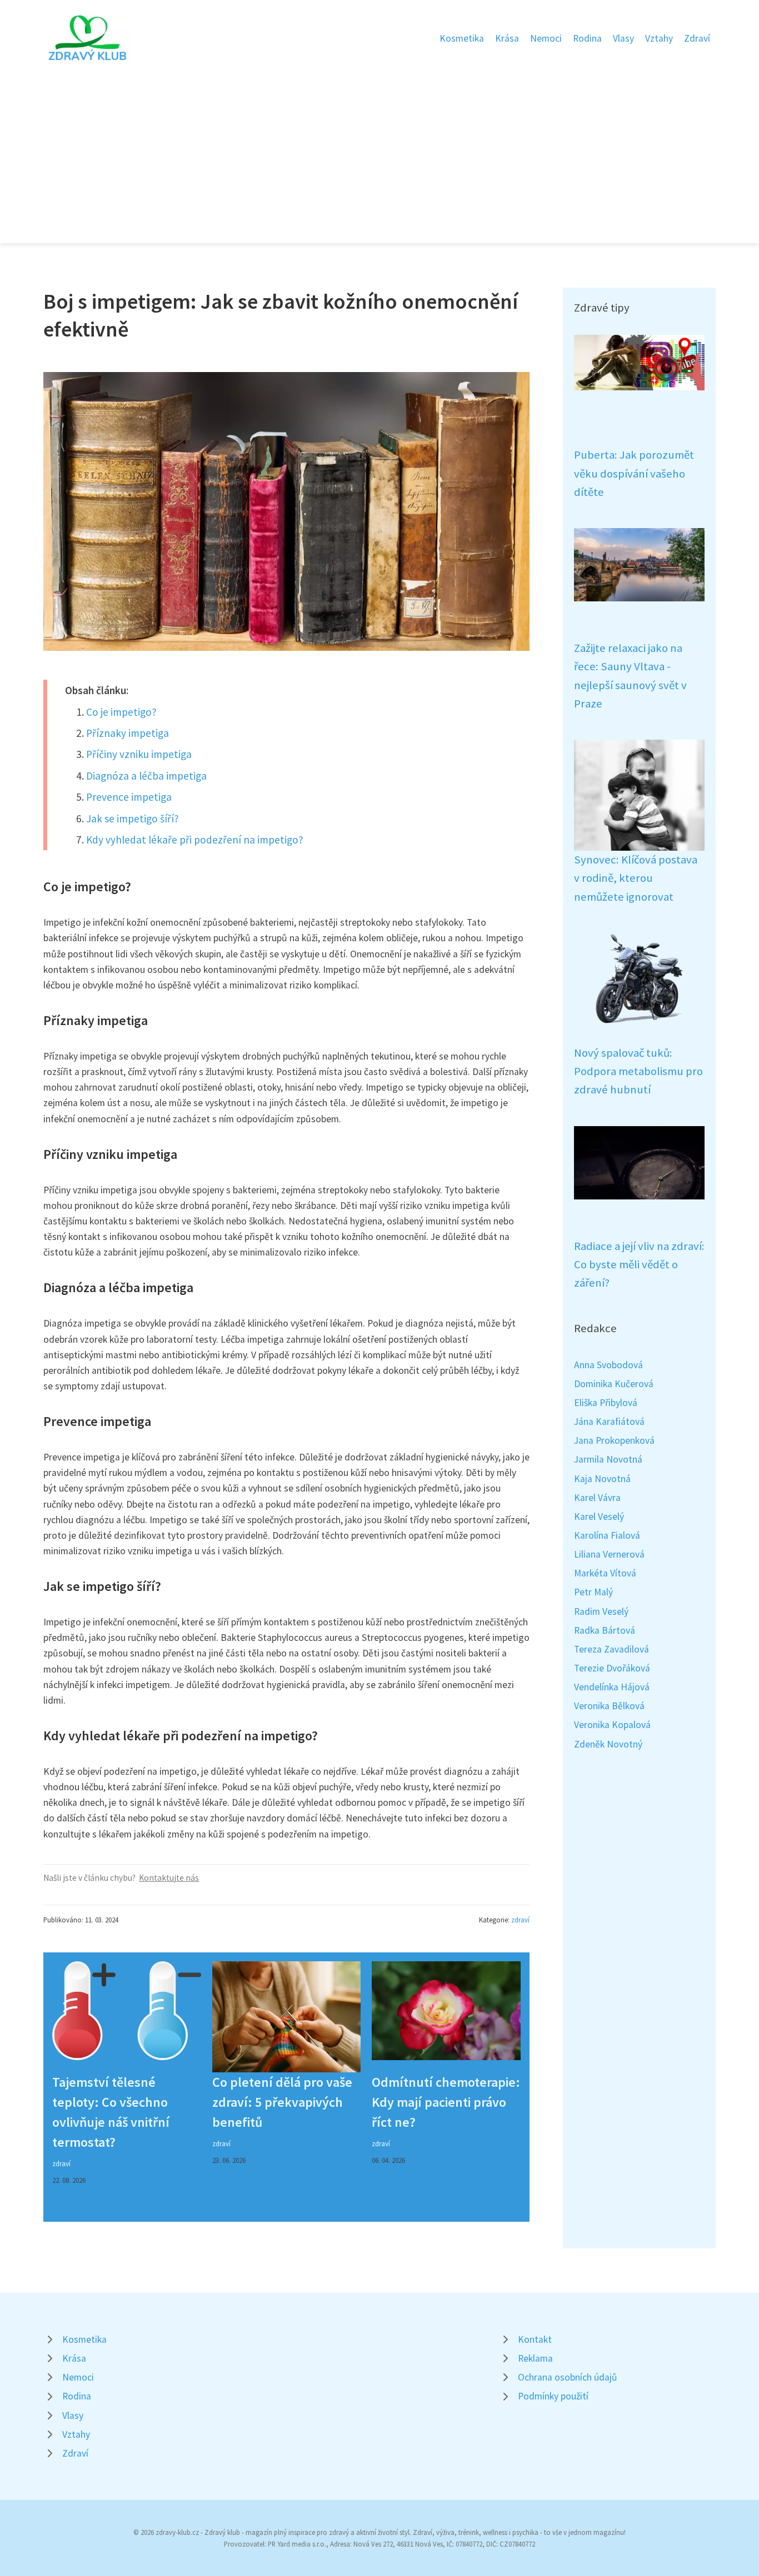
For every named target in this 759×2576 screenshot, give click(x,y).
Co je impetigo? (121, 712)
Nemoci (546, 38)
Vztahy (659, 38)
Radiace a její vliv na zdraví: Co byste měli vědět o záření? (639, 1265)
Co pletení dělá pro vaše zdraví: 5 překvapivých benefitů (282, 2102)
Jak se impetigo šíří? (133, 819)
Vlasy (623, 38)
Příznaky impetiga (128, 733)
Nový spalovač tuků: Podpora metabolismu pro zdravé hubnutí (638, 1071)
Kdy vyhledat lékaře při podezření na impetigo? (195, 840)
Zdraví (697, 38)
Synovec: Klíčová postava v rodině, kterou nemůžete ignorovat (636, 878)
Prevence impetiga (129, 797)
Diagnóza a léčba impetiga (146, 776)
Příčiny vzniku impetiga (139, 754)
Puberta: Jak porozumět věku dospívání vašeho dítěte (634, 473)
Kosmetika (462, 38)
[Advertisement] (379, 147)
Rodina (587, 38)
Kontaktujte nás (169, 1878)
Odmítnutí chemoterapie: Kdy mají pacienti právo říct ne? (446, 2102)
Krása (507, 38)
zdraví (520, 1920)
